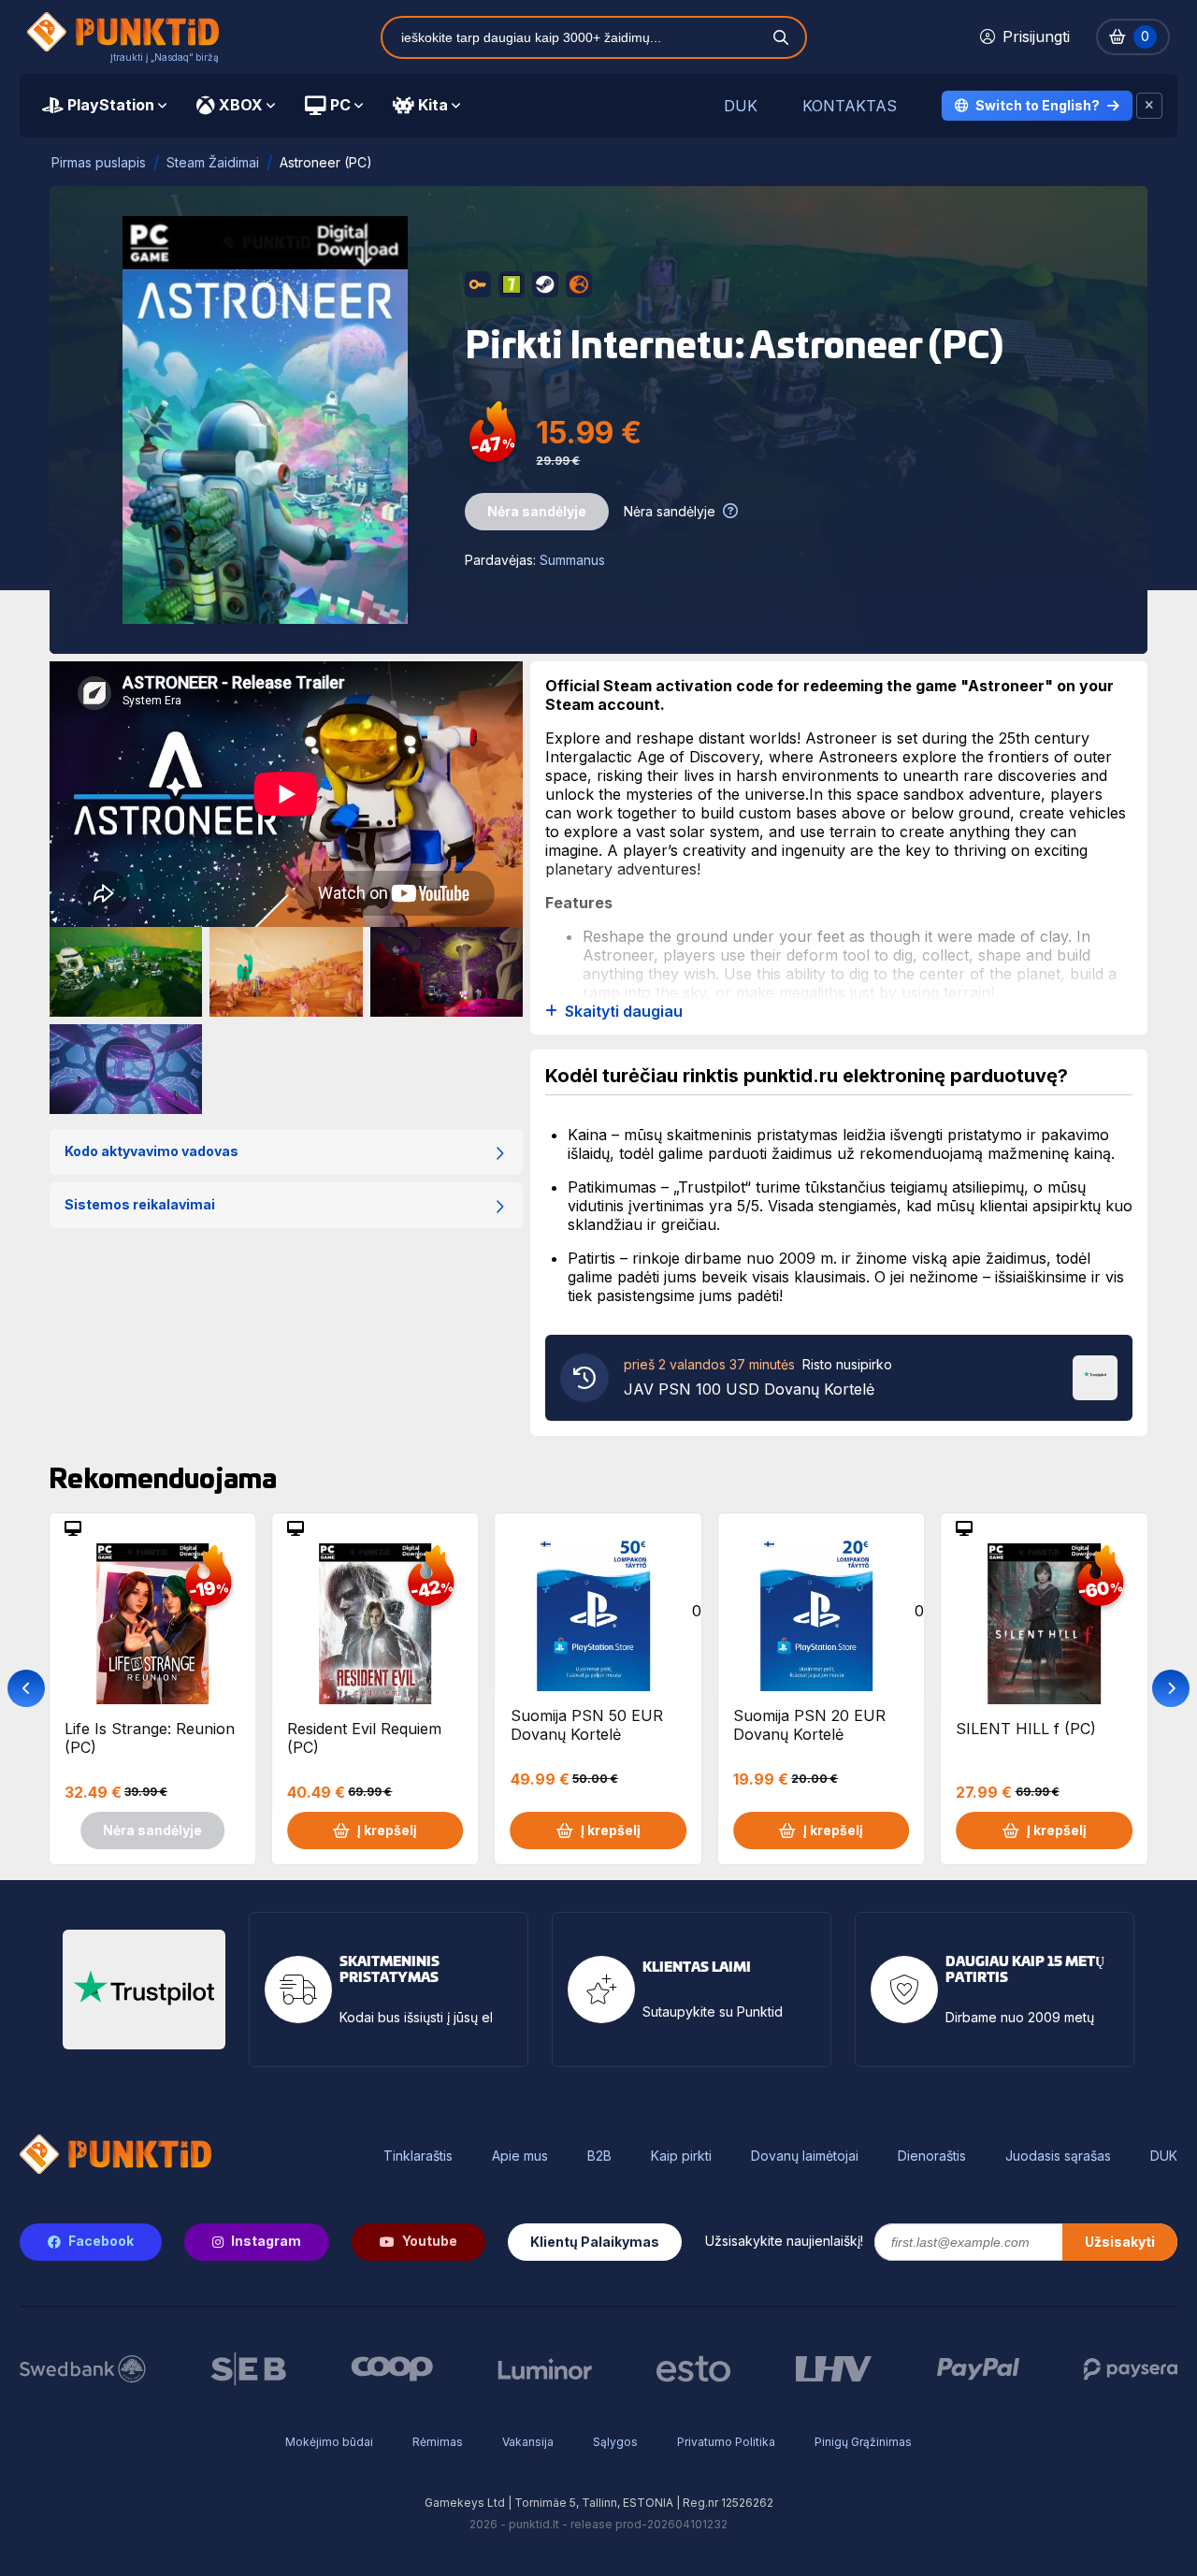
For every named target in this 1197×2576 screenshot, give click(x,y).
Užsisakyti (1120, 2242)
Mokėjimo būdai (329, 2442)
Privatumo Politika (726, 2442)
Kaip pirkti (681, 2156)
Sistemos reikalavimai (140, 1204)
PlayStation (111, 105)
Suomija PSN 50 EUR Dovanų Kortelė (587, 1725)
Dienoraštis (932, 2156)
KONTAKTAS (850, 106)
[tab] (104, 106)
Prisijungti (1036, 36)
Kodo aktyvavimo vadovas (151, 1151)
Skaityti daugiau (624, 1012)
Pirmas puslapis (99, 162)
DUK (741, 106)
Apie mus (520, 2156)
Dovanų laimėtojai (805, 2156)
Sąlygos (615, 2442)
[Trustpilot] (1095, 1376)
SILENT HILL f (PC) (1026, 1729)
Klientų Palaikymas (595, 2242)
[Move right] (1171, 1688)
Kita (433, 105)
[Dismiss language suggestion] (1149, 106)
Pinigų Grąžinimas (863, 2442)
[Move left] (26, 1688)
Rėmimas (438, 2442)
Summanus (572, 560)
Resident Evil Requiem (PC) (364, 1738)
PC (340, 105)
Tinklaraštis (418, 2156)
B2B (599, 2156)
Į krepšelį (387, 1830)
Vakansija (528, 2442)
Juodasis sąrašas (1058, 2156)
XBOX (241, 105)
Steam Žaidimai (213, 162)
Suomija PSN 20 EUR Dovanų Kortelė (809, 1725)
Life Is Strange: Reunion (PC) (150, 1738)
